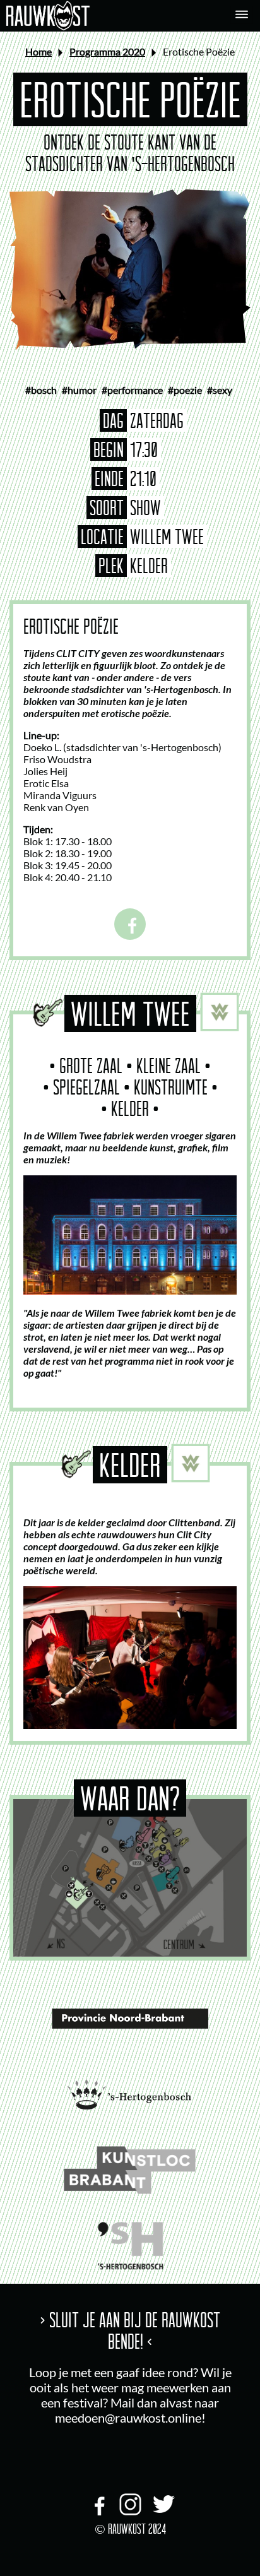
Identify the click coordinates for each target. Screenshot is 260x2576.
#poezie (185, 390)
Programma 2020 (107, 51)
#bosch (41, 390)
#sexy (220, 390)
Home (38, 51)
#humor (79, 390)
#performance (132, 390)
